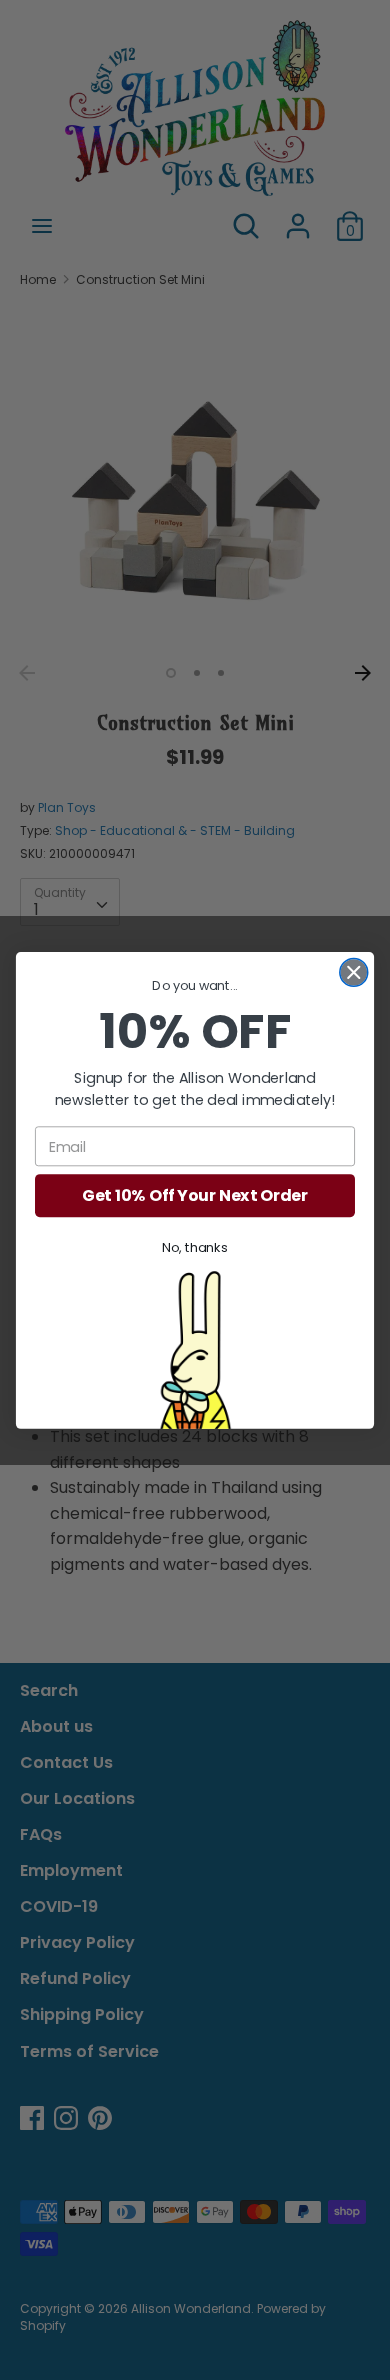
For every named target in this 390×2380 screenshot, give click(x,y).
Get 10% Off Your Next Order (195, 1195)
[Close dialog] (354, 972)
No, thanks (194, 1247)
